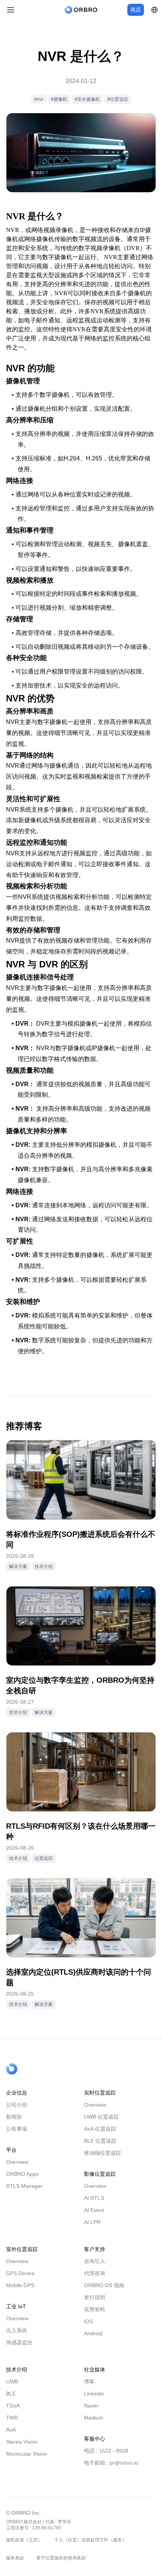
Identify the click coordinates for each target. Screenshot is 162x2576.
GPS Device (20, 2273)
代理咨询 (95, 2273)
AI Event (94, 2210)
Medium (94, 2418)
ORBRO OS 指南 (104, 2285)
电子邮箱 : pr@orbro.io (111, 2463)
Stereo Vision (22, 2442)
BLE (11, 2394)
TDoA (13, 2406)
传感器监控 (19, 2342)
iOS (88, 2321)
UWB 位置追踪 (101, 2117)
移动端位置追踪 (102, 2153)
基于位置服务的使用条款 (61, 2558)
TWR (12, 2418)
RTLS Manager (24, 2186)
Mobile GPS (20, 2285)
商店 (136, 10)
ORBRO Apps (22, 2174)
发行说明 (95, 2297)
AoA (11, 2430)
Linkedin (94, 2394)
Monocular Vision (27, 2454)
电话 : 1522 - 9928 (106, 2451)
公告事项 (17, 2129)
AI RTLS (94, 2198)
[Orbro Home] (31, 2069)
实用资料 (95, 2309)
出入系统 (17, 2330)
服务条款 (15, 2558)
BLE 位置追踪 (100, 2141)
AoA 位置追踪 (100, 2129)
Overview (17, 2162)
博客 (89, 2382)
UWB (12, 2382)
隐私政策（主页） (24, 2540)
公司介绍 (17, 2105)
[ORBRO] (81, 10)
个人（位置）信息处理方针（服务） (90, 2540)
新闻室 (14, 2117)
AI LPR (92, 2222)
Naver (91, 2406)
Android (93, 2333)
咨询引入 (95, 2261)
